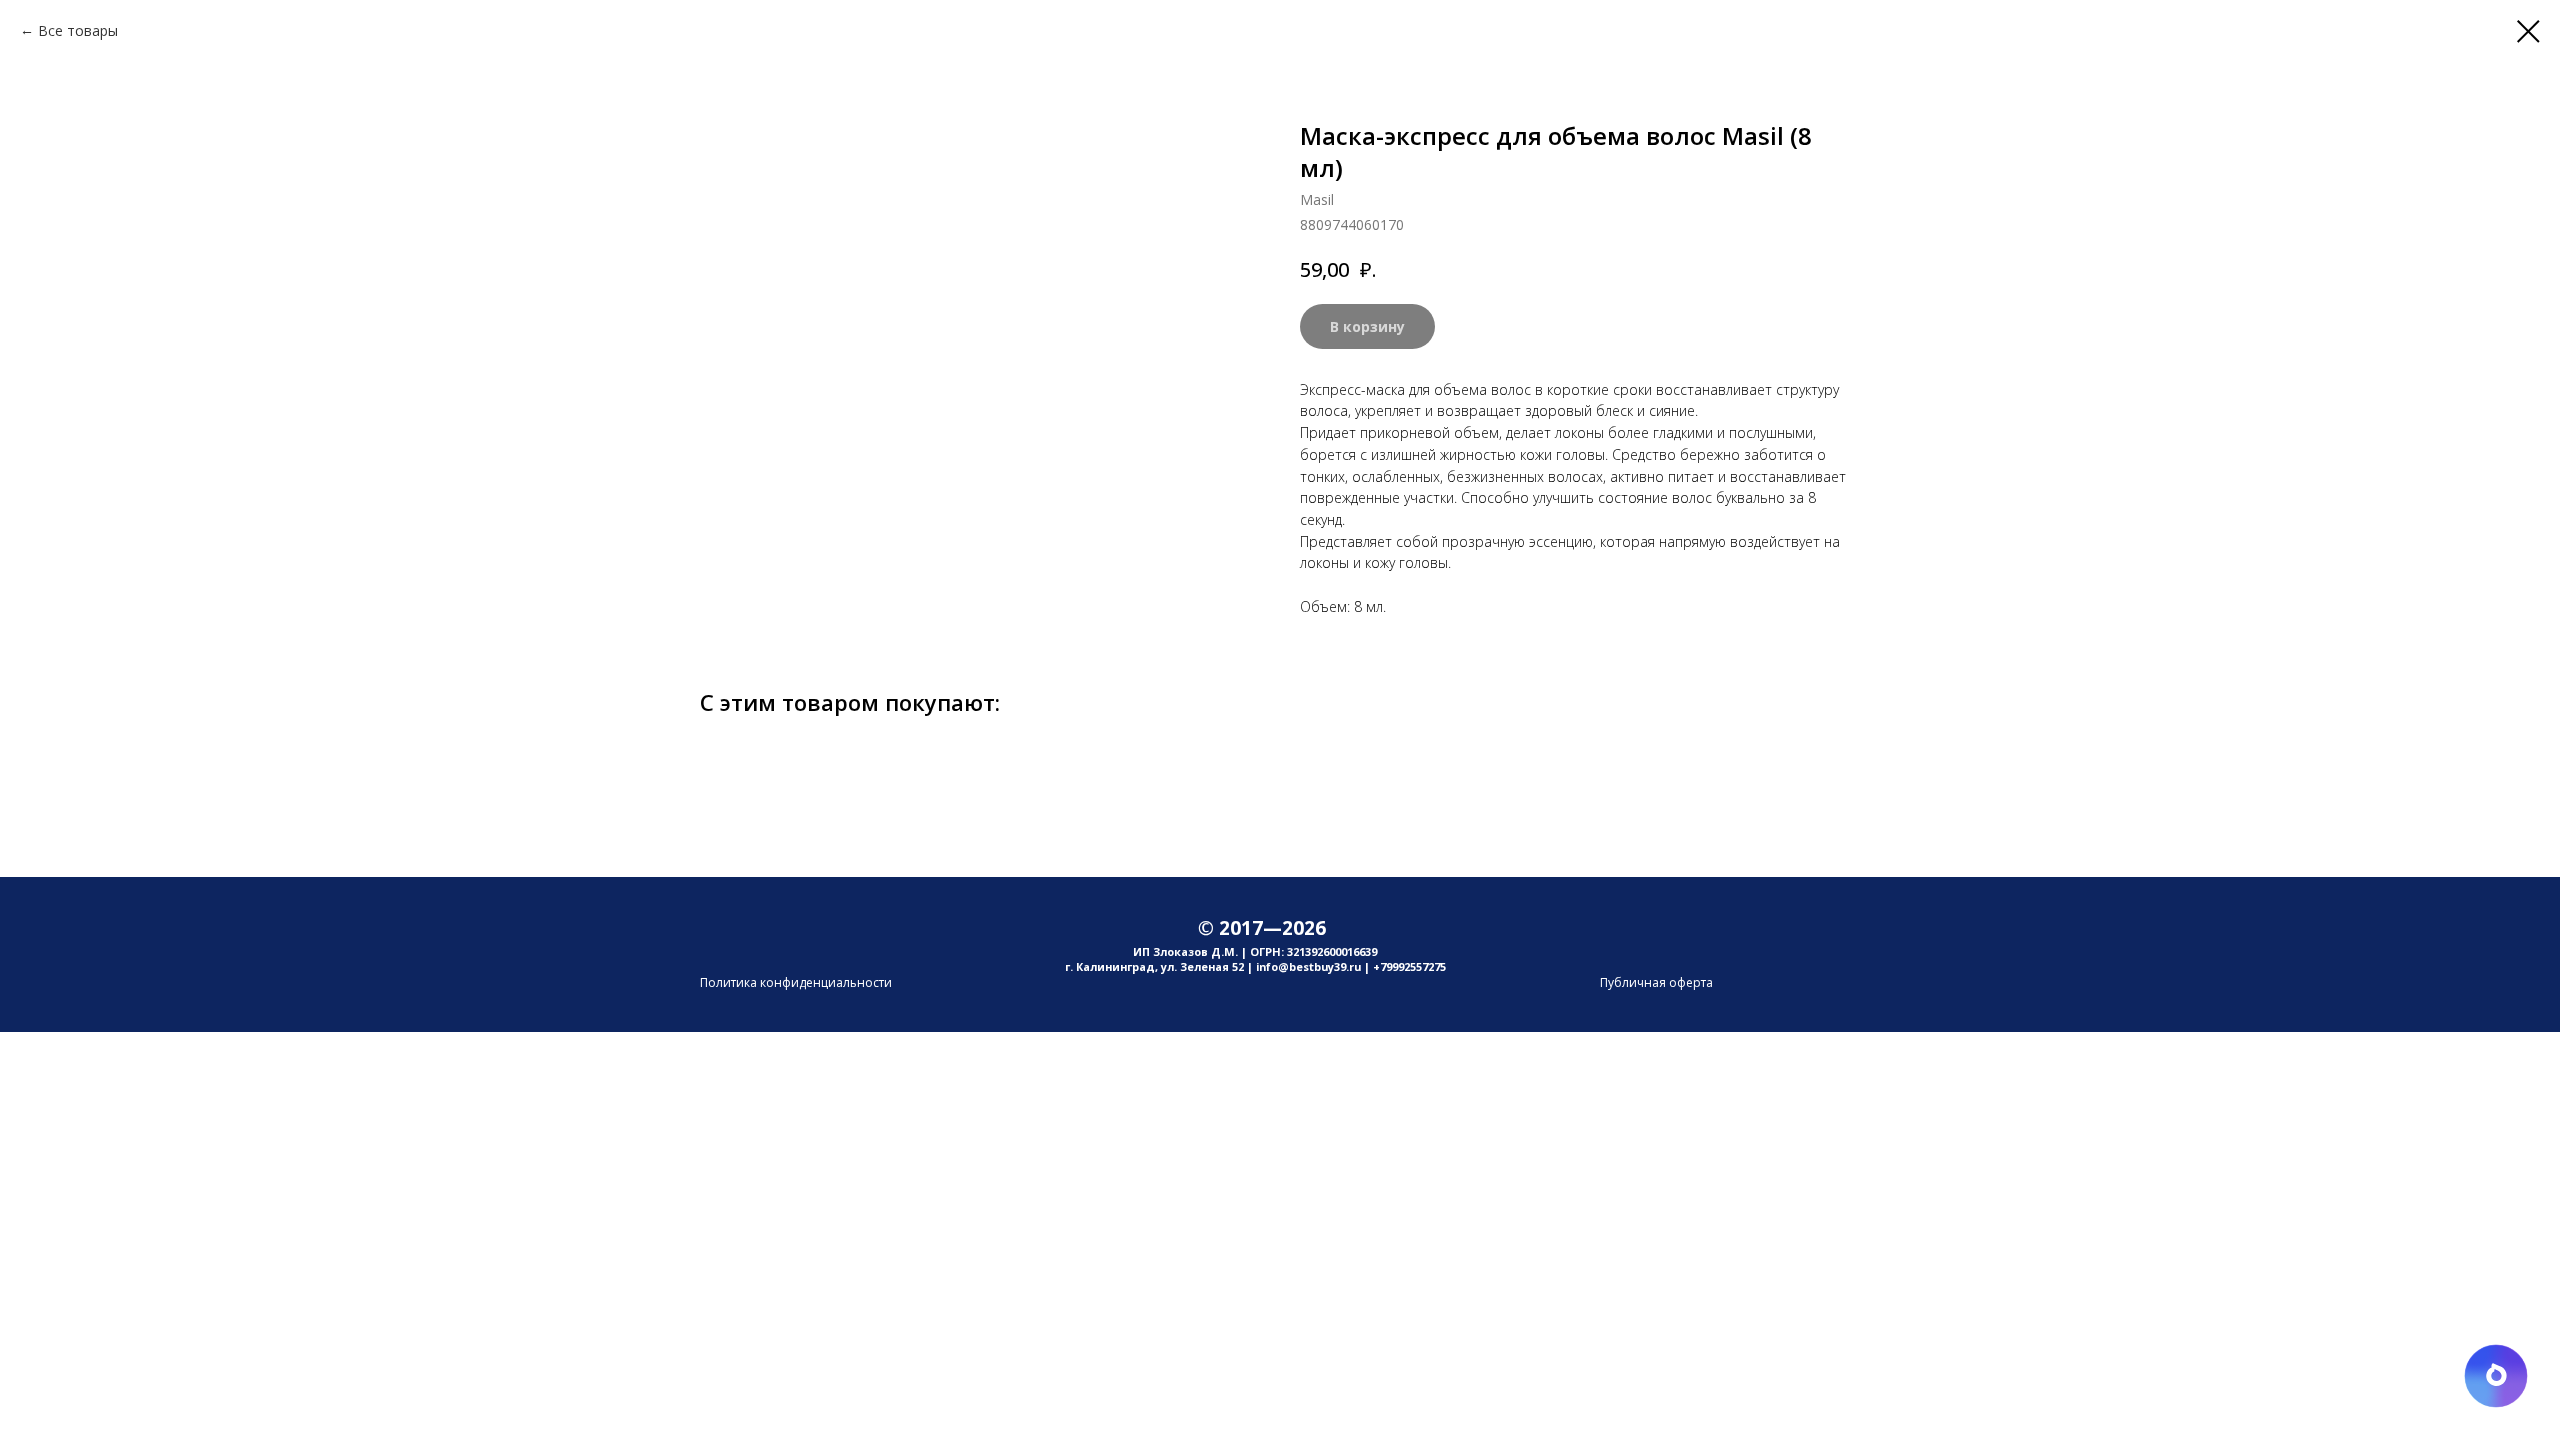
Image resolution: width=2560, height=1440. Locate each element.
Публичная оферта (1656, 982)
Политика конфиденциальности (796, 982)
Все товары (78, 30)
